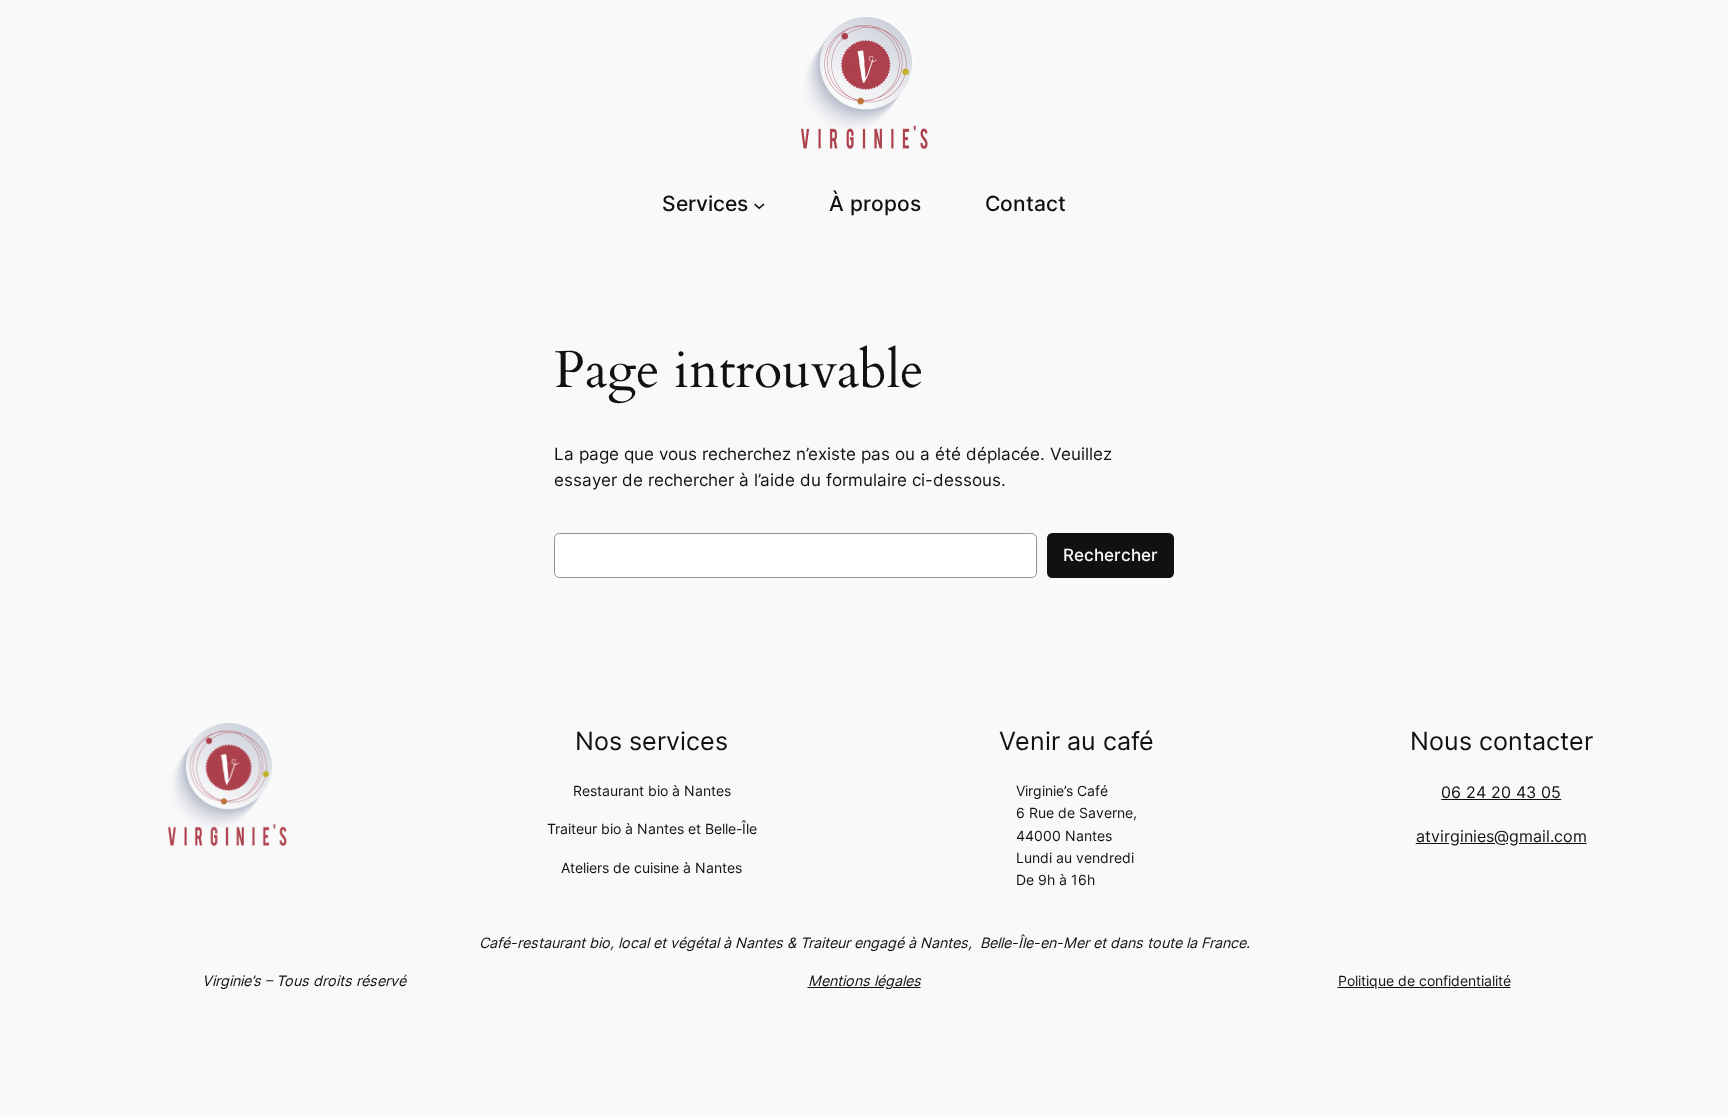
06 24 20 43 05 (1501, 792)
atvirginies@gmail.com (1501, 836)
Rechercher (1110, 555)
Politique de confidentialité (1424, 980)
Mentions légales (864, 980)
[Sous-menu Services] (759, 204)
